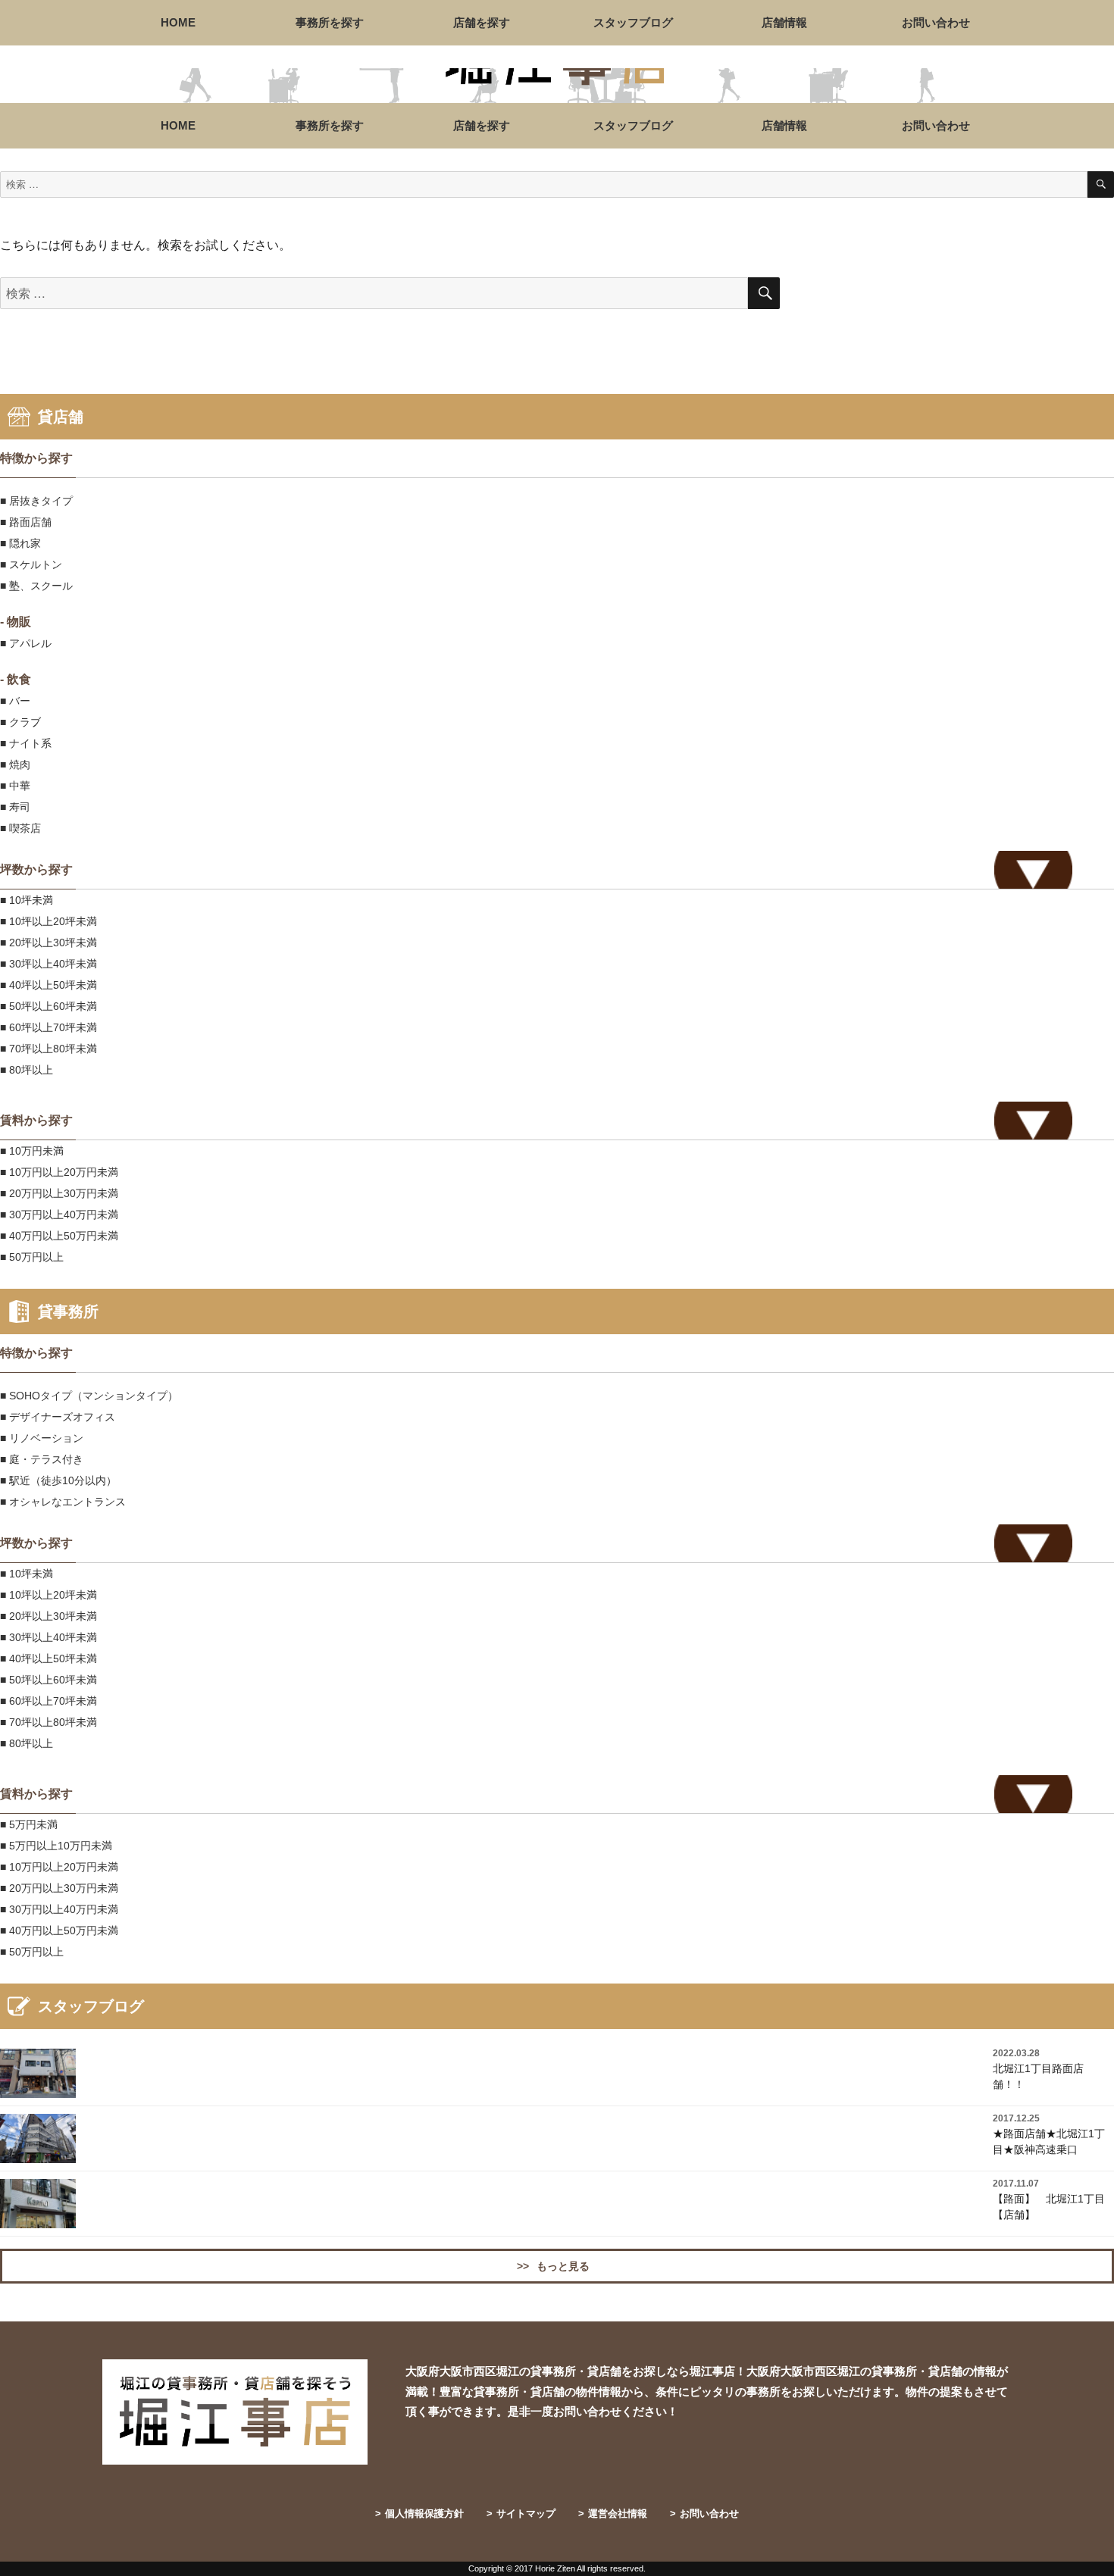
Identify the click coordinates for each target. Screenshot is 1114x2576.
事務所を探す (330, 22)
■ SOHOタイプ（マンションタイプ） (89, 1396)
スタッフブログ (633, 22)
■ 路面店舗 (26, 522)
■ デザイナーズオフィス (58, 1417)
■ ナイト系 (26, 743)
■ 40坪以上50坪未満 (49, 985)
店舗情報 (784, 22)
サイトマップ (521, 2513)
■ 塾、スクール (36, 586)
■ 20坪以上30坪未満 (49, 943)
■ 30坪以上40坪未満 (49, 964)
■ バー (15, 701)
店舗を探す (482, 22)
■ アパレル (26, 643)
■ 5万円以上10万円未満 (56, 1846)
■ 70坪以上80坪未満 (49, 1049)
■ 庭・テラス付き (42, 1459)
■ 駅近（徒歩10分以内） (58, 1480)
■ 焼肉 (15, 764)
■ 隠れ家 (20, 543)
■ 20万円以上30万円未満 (59, 1193)
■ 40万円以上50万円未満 (59, 1236)
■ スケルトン (31, 564)
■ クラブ (20, 722)
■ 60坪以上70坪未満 (49, 1027)
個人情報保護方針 (419, 2513)
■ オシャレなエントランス (63, 1502)
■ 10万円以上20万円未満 (59, 1172)
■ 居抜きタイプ (36, 501)
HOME (178, 22)
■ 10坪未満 (27, 900)
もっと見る (553, 2266)
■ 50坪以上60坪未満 (49, 1006)
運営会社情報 (613, 2513)
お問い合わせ (936, 22)
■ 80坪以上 (27, 1070)
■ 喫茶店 (20, 828)
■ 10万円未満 (32, 1151)
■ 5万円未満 (29, 1824)
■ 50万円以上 (32, 1257)
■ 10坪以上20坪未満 (49, 921)
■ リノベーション (42, 1438)
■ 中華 (15, 786)
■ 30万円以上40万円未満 (59, 1215)
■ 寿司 (15, 807)
